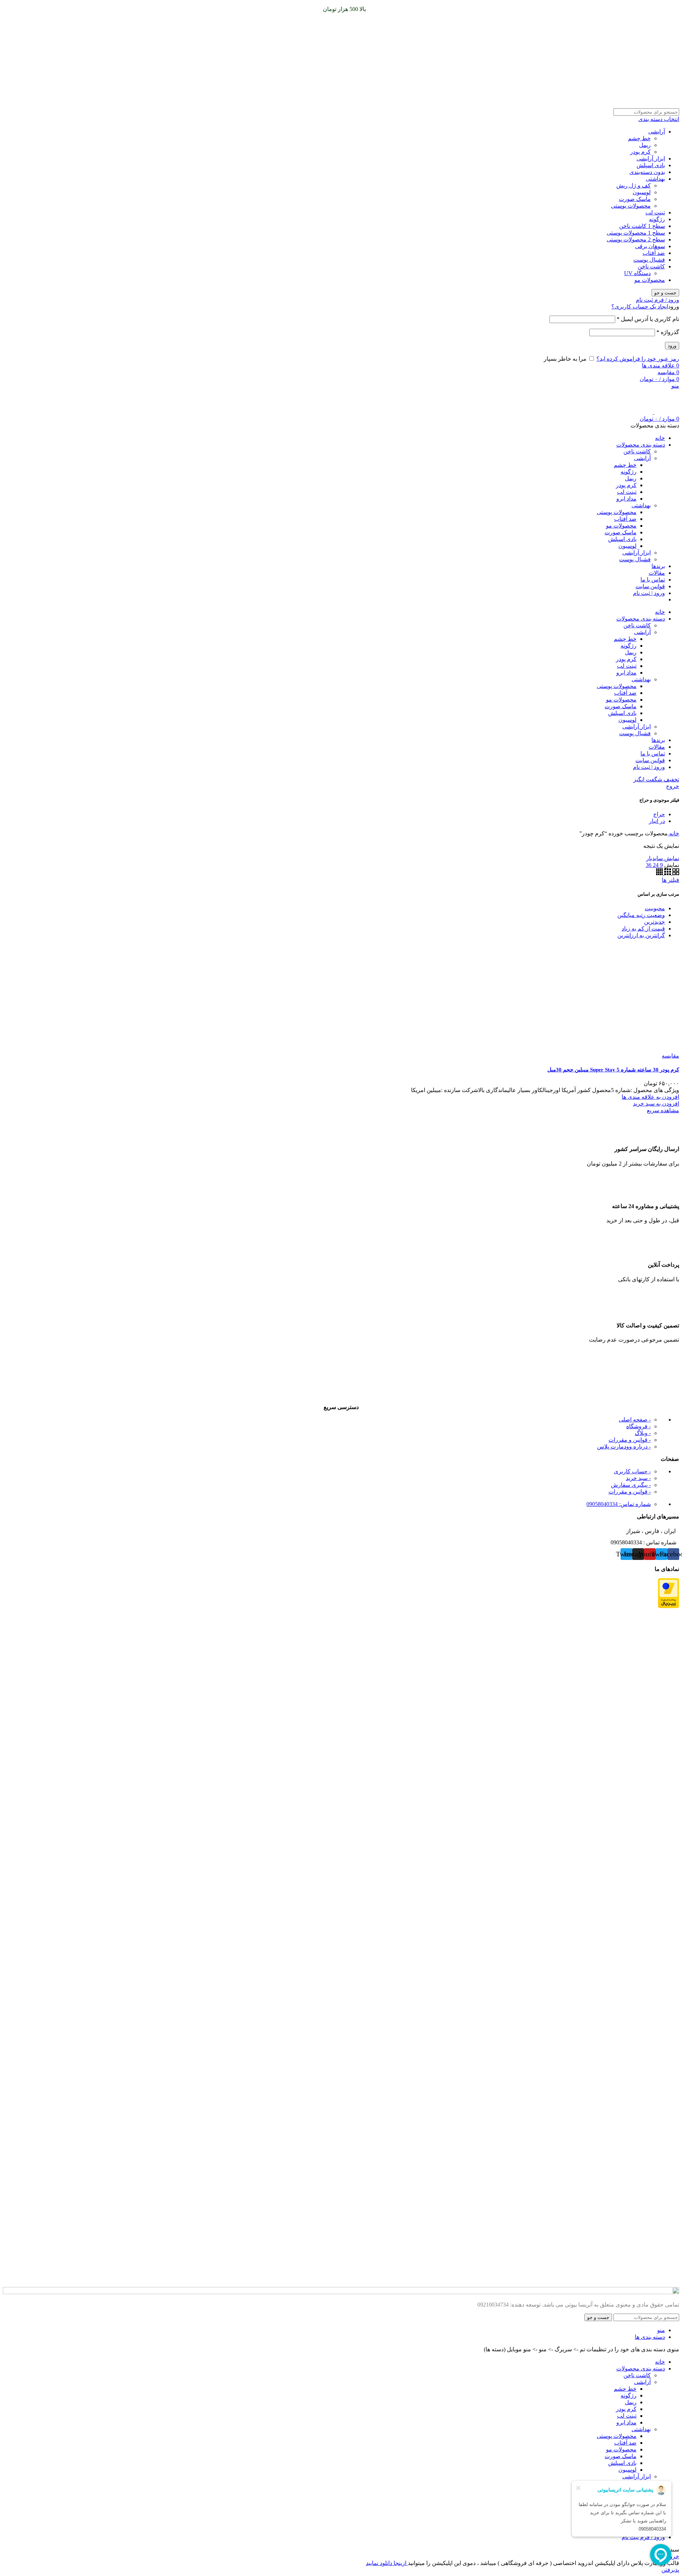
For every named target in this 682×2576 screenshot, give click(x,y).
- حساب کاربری (632, 1471)
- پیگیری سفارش (631, 1485)
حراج (659, 814)
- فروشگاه (638, 1426)
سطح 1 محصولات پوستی (636, 233)
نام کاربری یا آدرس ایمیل (648, 319)
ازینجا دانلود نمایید (387, 2563)
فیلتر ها (670, 880)
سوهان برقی (650, 246)
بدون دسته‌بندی (647, 172)
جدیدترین (654, 922)
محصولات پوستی (631, 206)
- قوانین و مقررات (630, 1440)
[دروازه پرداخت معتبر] (669, 1606)
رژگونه (657, 219)
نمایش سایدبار (663, 858)
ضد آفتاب (654, 253)
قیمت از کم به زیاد (643, 929)
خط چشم (639, 138)
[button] (656, 1104)
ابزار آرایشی (651, 159)
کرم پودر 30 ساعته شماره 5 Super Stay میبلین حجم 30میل (613, 1070)
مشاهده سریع (663, 1110)
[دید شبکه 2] (675, 873)
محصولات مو (650, 280)
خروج (673, 786)
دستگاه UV (637, 273)
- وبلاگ (643, 1433)
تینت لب (655, 212)
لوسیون (642, 192)
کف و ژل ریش (634, 185)
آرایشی (657, 132)
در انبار (657, 821)
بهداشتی (655, 179)
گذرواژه (668, 332)
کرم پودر (640, 152)
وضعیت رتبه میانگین (641, 915)
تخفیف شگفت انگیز (656, 779)
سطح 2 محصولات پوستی (636, 239)
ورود (672, 346)
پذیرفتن (670, 2570)
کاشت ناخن (651, 266)
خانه (673, 833)
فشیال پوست (649, 260)
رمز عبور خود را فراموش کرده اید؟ (638, 359)
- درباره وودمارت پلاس (624, 1447)
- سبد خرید (638, 1478)
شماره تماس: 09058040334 (619, 1504)
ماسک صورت (635, 199)
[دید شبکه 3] (667, 873)
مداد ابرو (626, 499)
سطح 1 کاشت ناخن (642, 226)
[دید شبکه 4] (659, 873)
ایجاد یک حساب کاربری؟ (640, 307)
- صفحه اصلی (635, 1420)
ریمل (645, 145)
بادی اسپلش (651, 165)
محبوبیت (655, 908)
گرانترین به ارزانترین (641, 935)
